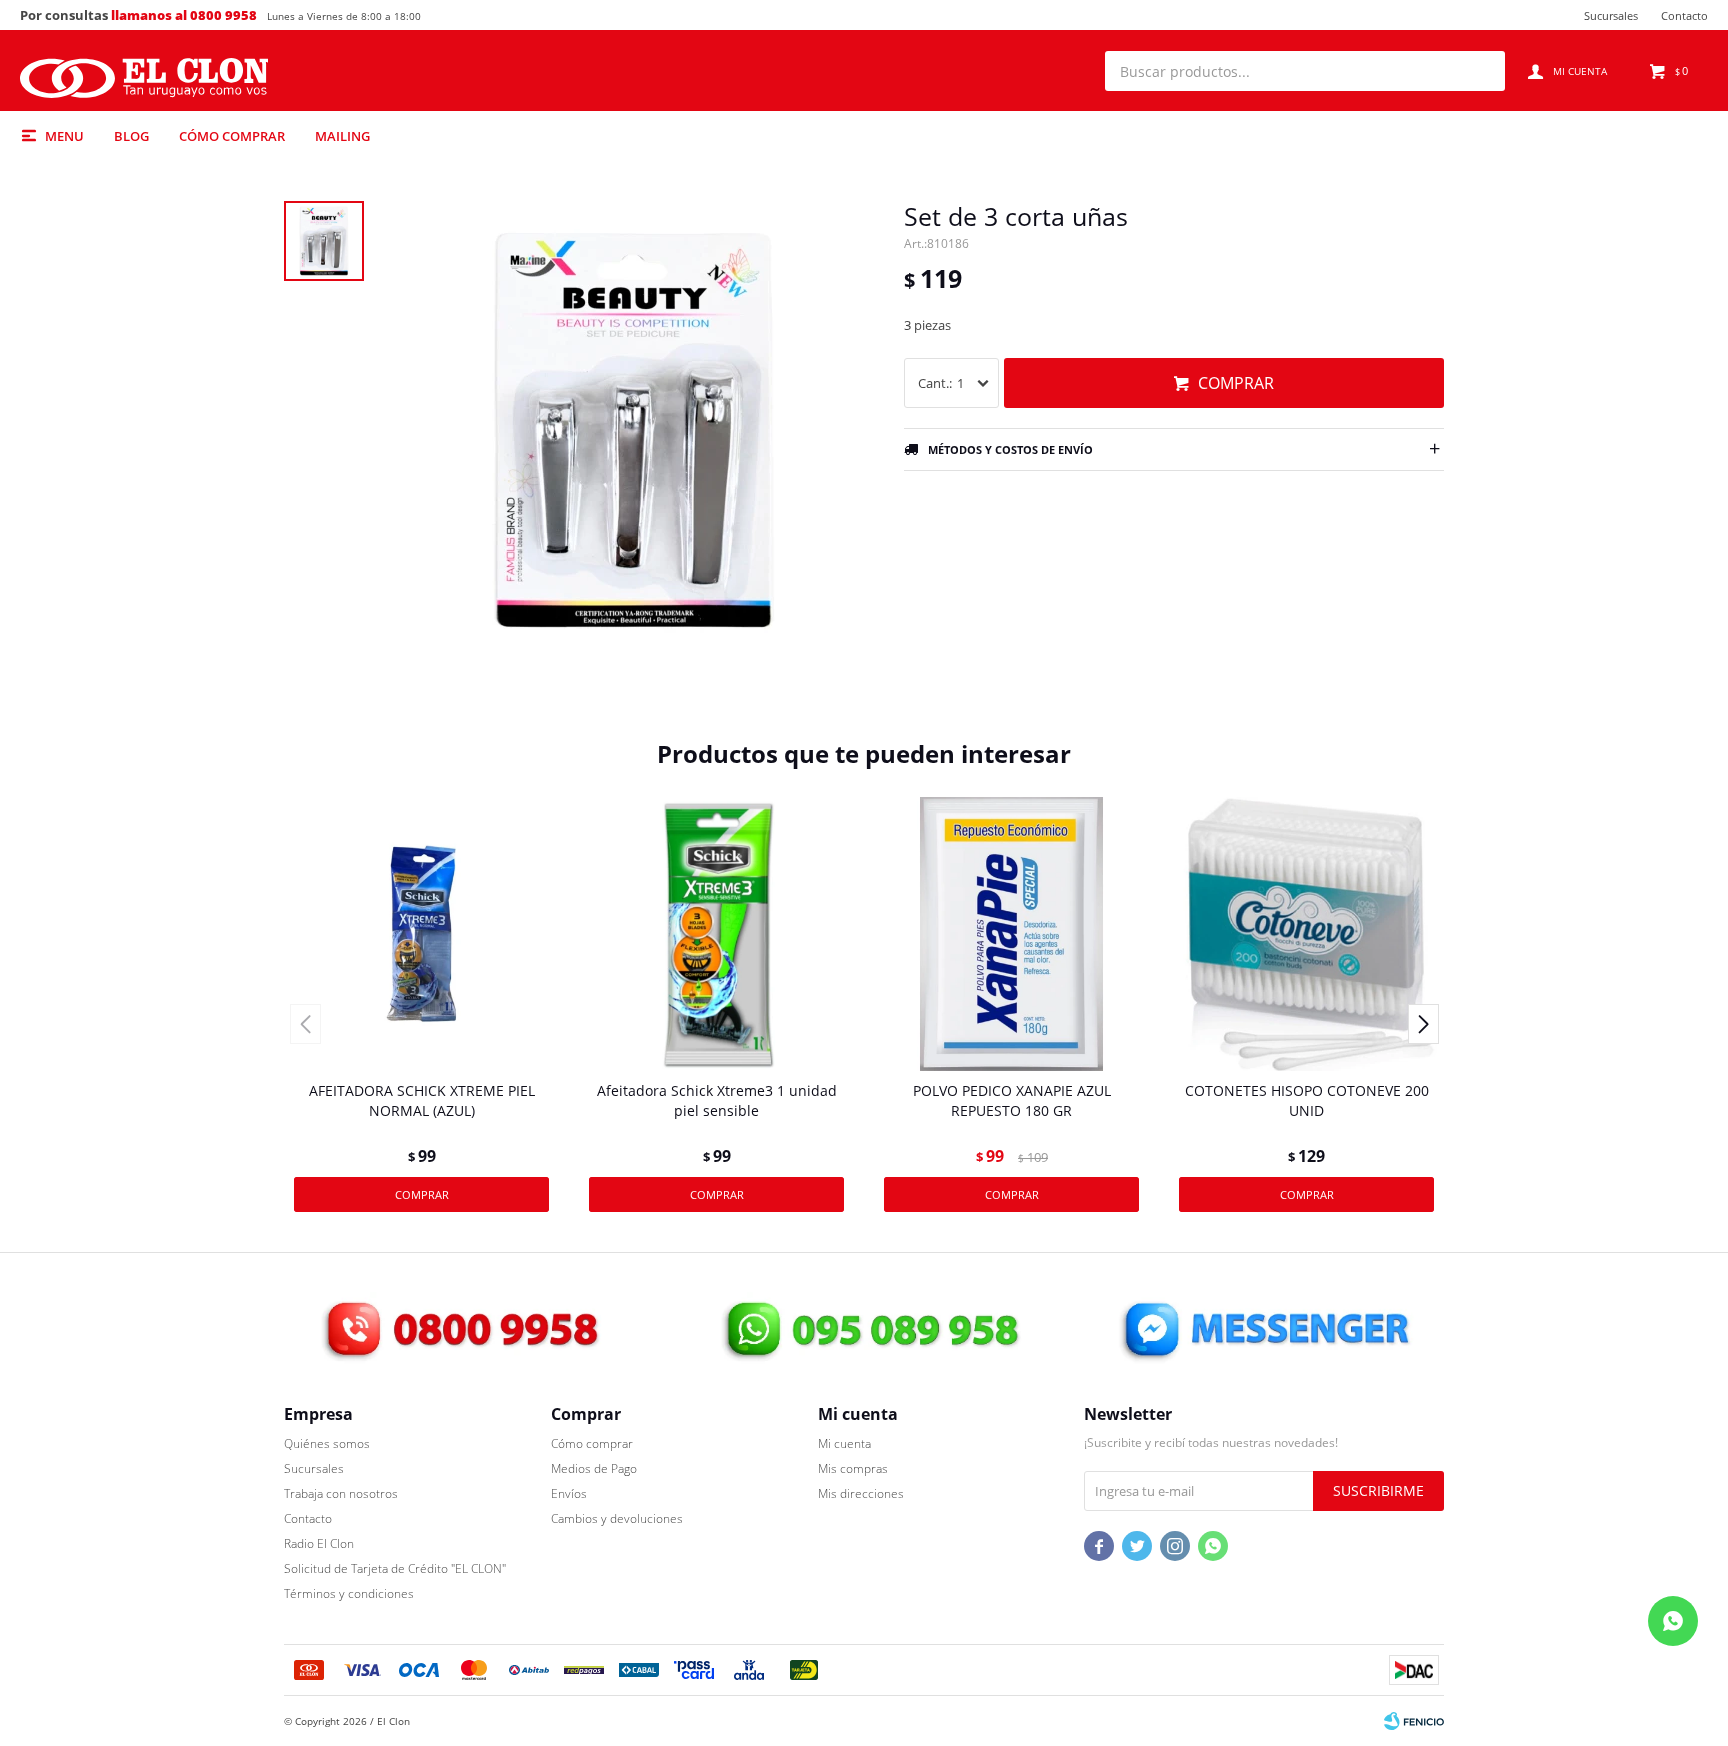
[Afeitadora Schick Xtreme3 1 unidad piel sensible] (716, 933)
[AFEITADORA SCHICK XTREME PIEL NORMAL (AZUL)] (421, 933)
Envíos (569, 1493)
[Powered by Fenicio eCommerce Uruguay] (1414, 1721)
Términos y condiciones (349, 1593)
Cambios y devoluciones (617, 1518)
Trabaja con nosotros (341, 1493)
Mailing (342, 136)
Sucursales (1611, 15)
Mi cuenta (844, 1443)
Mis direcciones (861, 1493)
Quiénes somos (327, 1443)
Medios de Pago (594, 1468)
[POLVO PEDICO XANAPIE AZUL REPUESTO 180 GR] (1011, 933)
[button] (1480, 71)
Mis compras (853, 1468)
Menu (64, 136)
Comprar (1236, 383)
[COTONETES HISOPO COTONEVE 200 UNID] (1306, 933)
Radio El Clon (319, 1543)
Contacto (1684, 15)
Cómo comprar (232, 136)
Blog (131, 136)
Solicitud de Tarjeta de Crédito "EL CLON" (395, 1568)
